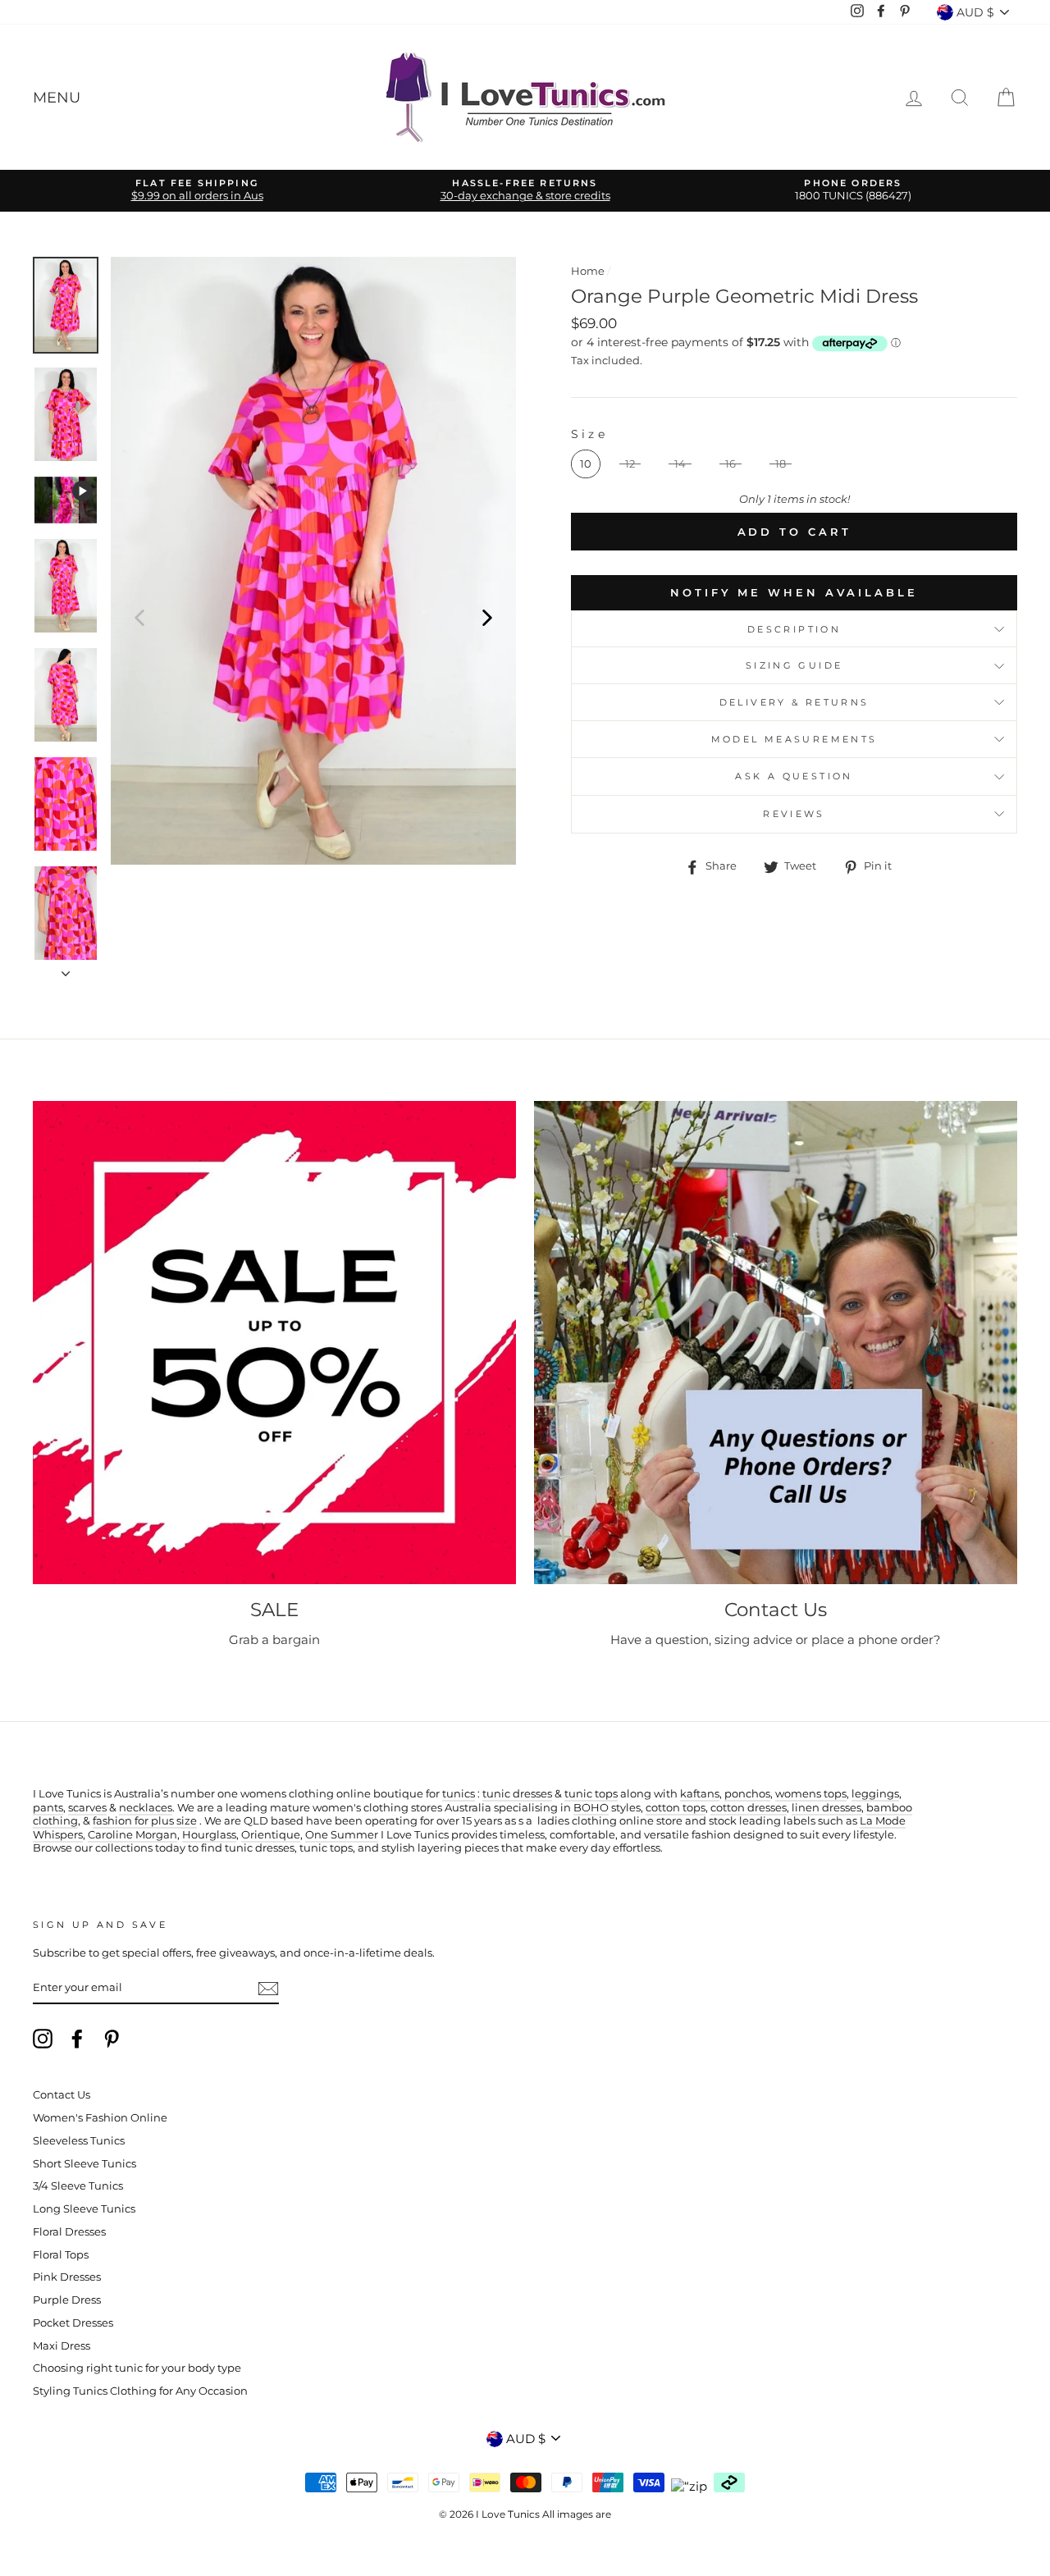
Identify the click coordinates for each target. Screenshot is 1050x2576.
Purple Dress (67, 2300)
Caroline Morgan (132, 1835)
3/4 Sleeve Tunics (78, 2186)
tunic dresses (517, 1794)
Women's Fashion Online (100, 2118)
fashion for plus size (145, 1821)
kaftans (700, 1794)
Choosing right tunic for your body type (137, 2368)
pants (48, 1808)
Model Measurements (794, 739)
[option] (197, 191)
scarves (87, 1808)
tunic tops (591, 1794)
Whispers (58, 1835)
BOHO (591, 1808)
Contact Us (62, 2095)
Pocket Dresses (73, 2323)
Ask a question (794, 776)
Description (794, 629)
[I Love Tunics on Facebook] (77, 2039)
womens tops (811, 1794)
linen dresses (826, 1808)
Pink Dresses (67, 2277)
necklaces (146, 1808)
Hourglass (209, 1835)
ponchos (747, 1794)
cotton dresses (749, 1808)
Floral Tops (61, 2255)
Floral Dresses (69, 2232)
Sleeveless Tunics (79, 2141)
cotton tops (676, 1808)
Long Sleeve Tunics (84, 2209)
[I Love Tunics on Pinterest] (112, 2039)
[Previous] (139, 617)
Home (588, 271)
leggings (875, 1794)
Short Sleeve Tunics (84, 2164)
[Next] (487, 617)
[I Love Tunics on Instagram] (43, 2039)
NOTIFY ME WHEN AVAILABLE (794, 592)
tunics (459, 1794)
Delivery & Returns (794, 702)
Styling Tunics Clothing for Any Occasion (140, 2391)
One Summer (342, 1835)
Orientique (271, 1835)
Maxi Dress (62, 2346)
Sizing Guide (794, 665)
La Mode (883, 1821)
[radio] (586, 464)
